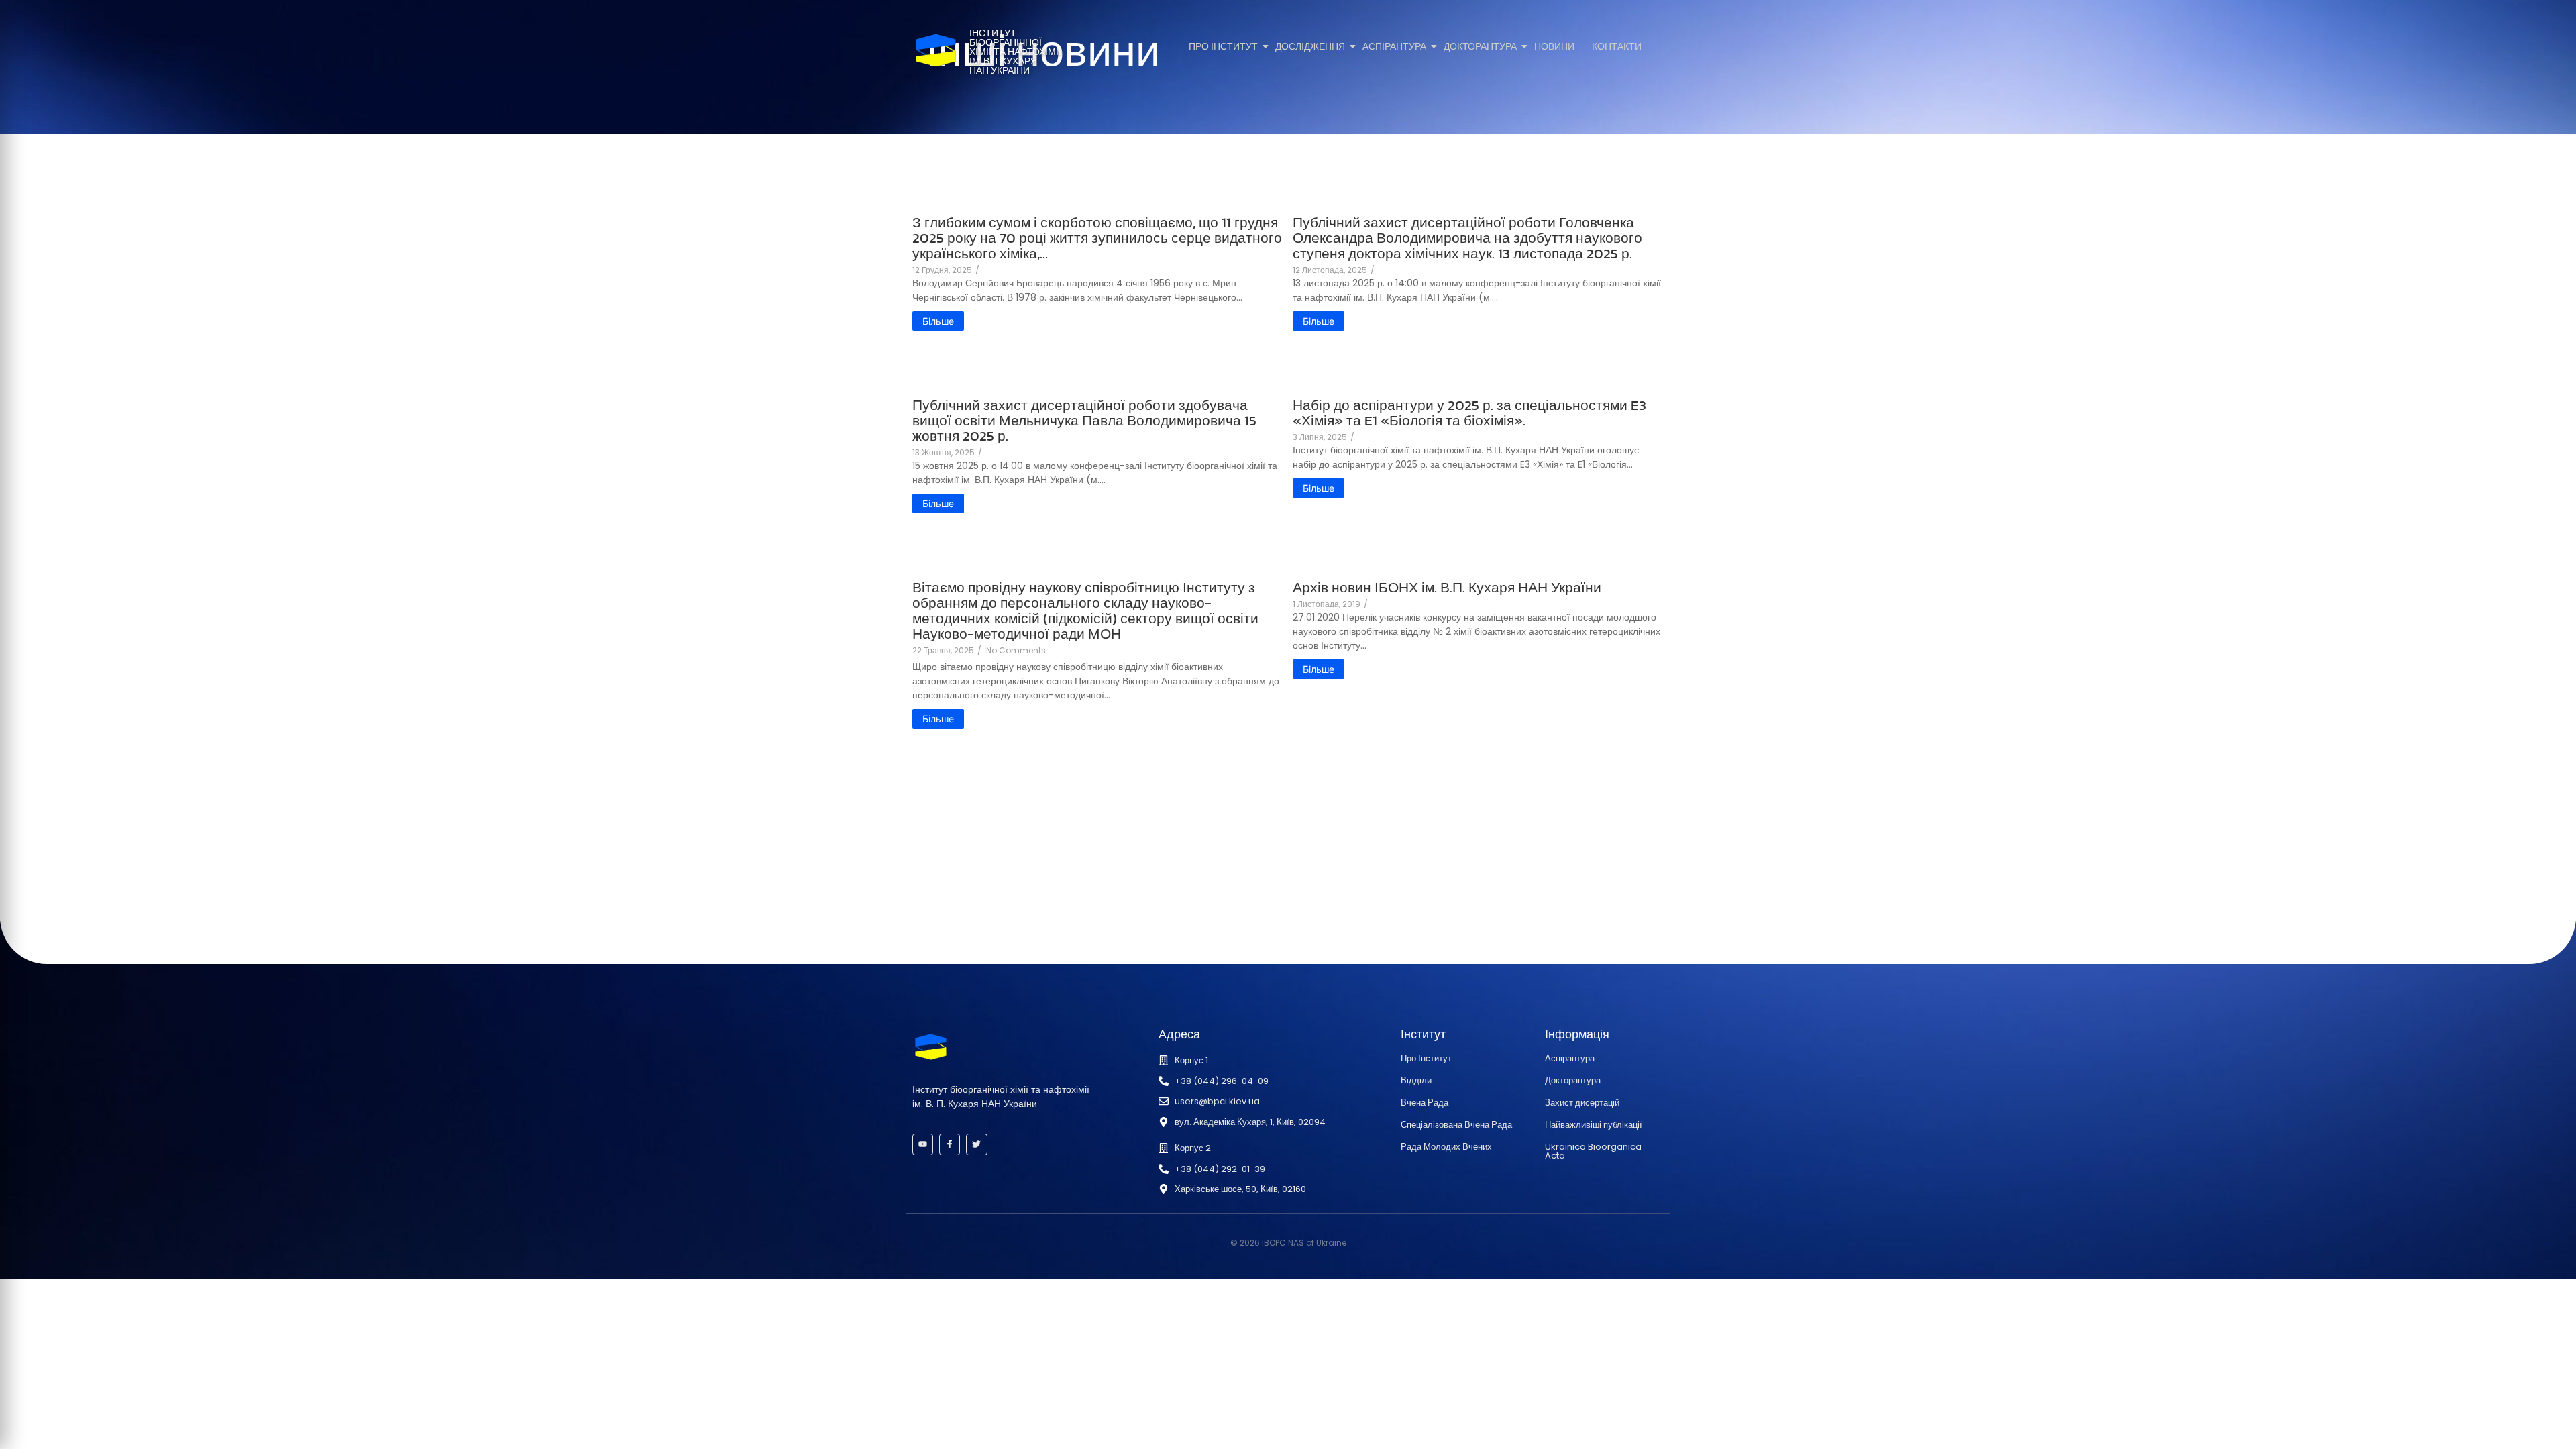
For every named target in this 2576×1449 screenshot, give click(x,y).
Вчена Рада (1425, 1103)
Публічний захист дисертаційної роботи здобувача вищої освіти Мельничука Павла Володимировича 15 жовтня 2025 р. (1084, 420)
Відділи (1416, 1080)
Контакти (1617, 47)
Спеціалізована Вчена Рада (1456, 1125)
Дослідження (1310, 47)
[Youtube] (923, 1144)
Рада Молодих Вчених (1446, 1147)
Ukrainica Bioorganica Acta (1593, 1151)
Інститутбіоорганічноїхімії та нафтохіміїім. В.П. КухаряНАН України (1015, 52)
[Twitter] (976, 1144)
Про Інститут (1223, 47)
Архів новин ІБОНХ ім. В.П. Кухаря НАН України (1447, 587)
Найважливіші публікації (1594, 1125)
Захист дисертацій (1582, 1103)
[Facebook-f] (950, 1144)
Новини (1554, 47)
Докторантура (1480, 47)
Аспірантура (1394, 47)
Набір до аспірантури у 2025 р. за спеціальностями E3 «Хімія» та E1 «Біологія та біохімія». (1469, 413)
